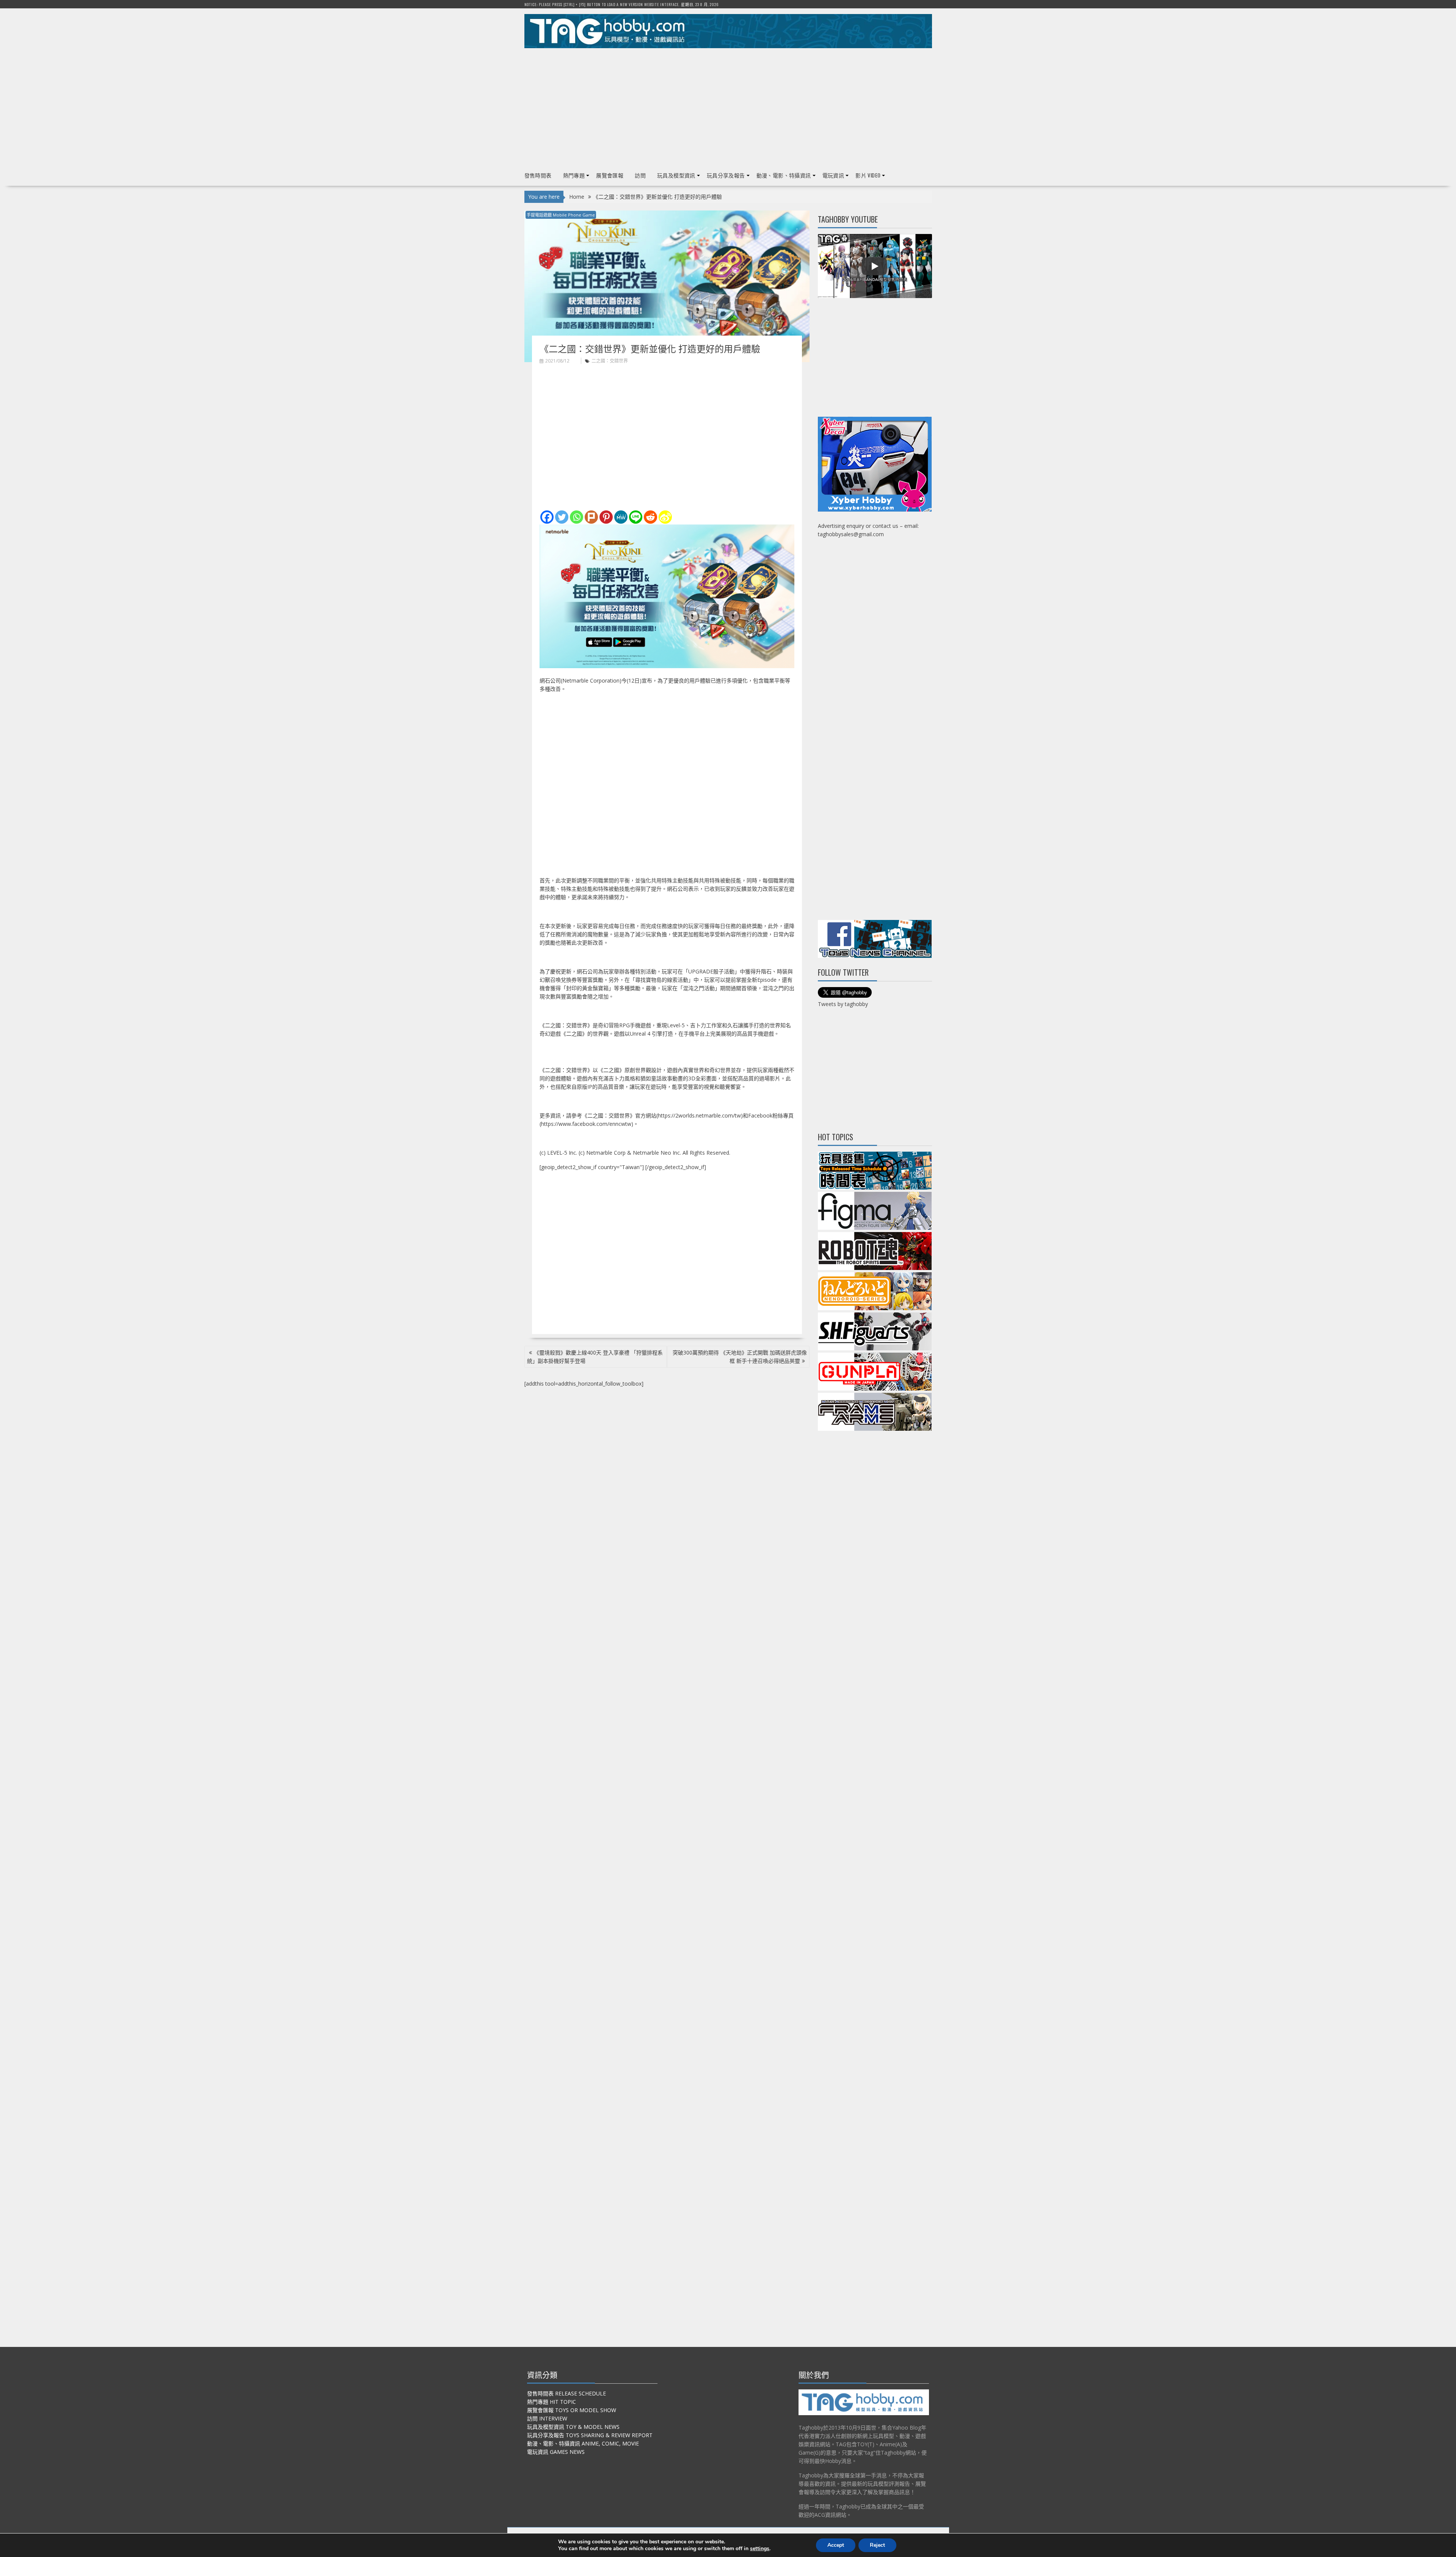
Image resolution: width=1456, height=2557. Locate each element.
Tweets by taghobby (843, 1004)
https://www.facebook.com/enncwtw (586, 1124)
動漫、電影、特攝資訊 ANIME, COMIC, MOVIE (583, 2443)
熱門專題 (574, 175)
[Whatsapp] (577, 517)
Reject (877, 2545)
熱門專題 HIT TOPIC (551, 2402)
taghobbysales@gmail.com (851, 534)
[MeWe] (621, 517)
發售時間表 (538, 175)
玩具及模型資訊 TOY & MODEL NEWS (573, 2427)
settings (760, 2549)
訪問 (640, 175)
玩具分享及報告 (726, 175)
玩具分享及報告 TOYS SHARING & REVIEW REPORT (590, 2435)
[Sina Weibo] (665, 517)
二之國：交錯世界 (610, 361)
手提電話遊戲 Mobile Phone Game (561, 215)
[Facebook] (547, 517)
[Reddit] (650, 517)
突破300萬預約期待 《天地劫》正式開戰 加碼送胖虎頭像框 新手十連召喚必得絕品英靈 (740, 1357)
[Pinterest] (606, 517)
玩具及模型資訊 (676, 175)
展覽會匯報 (610, 175)
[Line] (636, 517)
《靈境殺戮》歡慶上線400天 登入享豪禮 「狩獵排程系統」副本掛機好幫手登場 (595, 1357)
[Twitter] (562, 517)
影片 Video (868, 175)
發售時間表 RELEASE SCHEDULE (566, 2393)
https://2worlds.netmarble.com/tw (699, 1115)
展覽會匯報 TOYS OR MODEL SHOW (572, 2410)
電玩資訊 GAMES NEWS (556, 2452)
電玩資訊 (833, 175)
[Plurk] (591, 517)
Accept (836, 2545)
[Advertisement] (728, 107)
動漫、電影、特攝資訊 (784, 175)
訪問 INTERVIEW (547, 2418)
